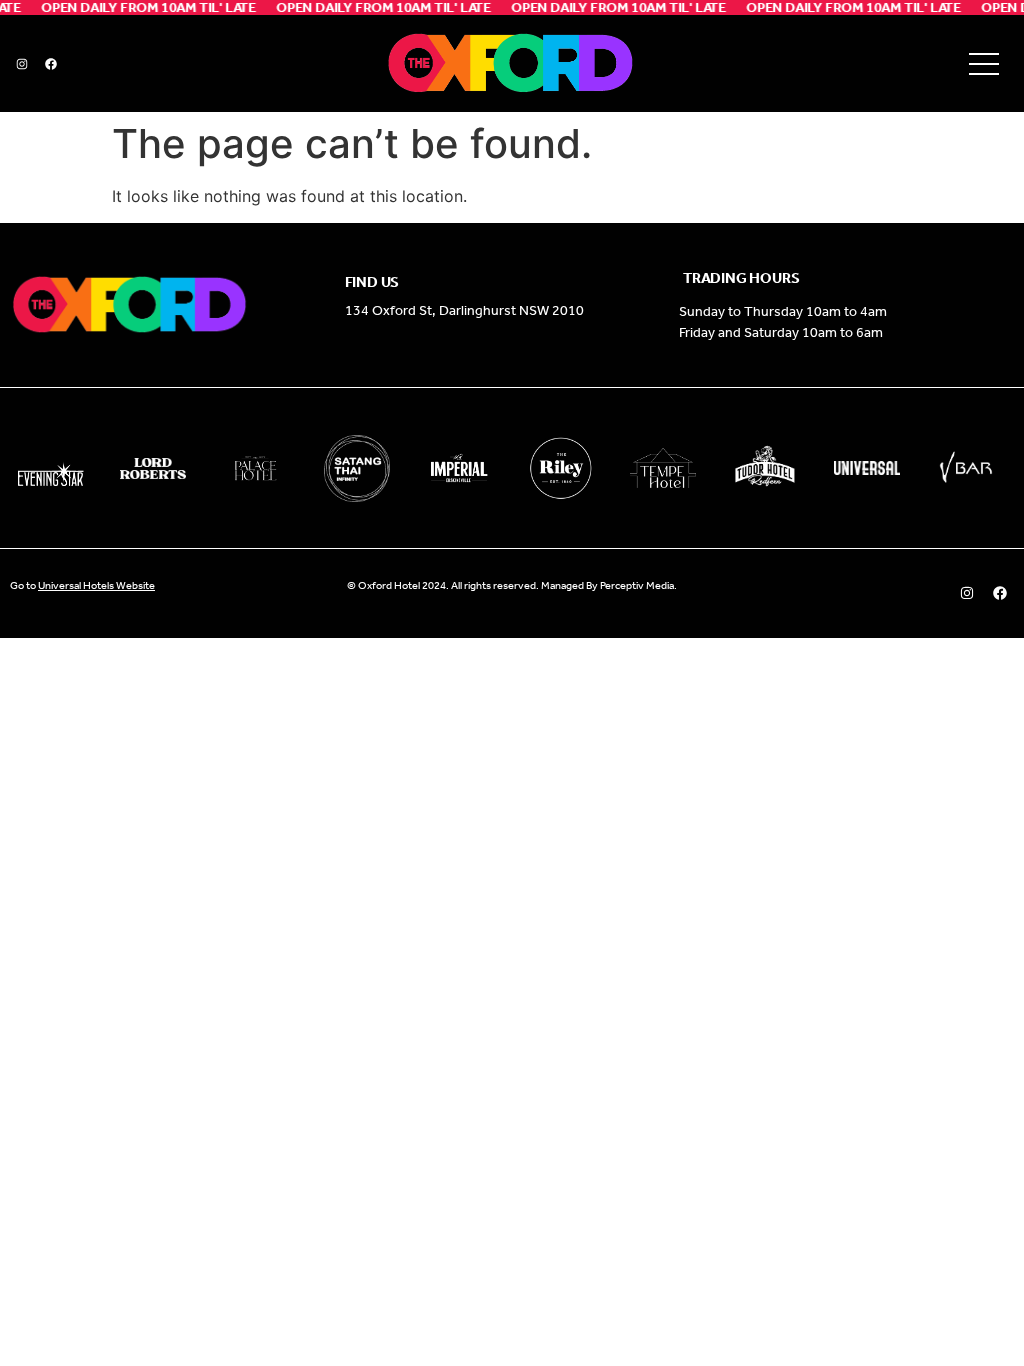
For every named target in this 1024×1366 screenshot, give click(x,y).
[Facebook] (51, 64)
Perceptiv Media (637, 585)
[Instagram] (22, 64)
